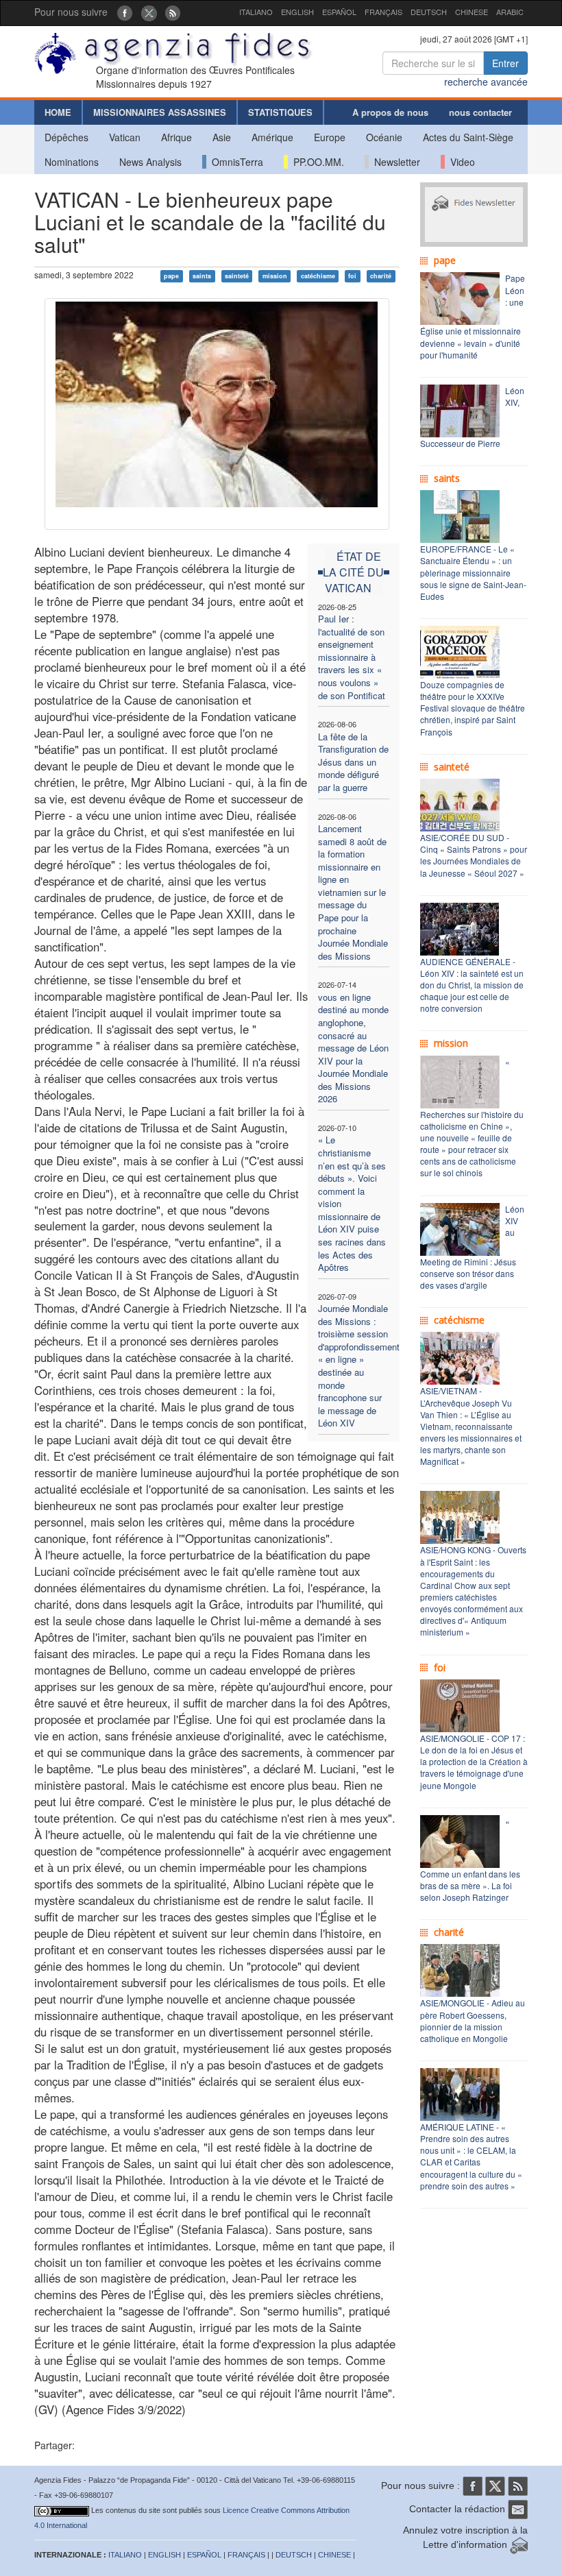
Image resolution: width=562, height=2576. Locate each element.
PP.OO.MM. (316, 162)
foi (352, 276)
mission (275, 276)
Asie (222, 137)
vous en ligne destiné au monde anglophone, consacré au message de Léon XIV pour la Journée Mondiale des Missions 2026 (353, 1048)
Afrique (176, 137)
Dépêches (66, 137)
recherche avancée (486, 82)
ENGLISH (297, 12)
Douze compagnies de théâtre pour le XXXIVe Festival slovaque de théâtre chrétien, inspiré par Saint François (473, 708)
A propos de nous (390, 112)
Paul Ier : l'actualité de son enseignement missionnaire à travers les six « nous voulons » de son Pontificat (352, 657)
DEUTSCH (429, 12)
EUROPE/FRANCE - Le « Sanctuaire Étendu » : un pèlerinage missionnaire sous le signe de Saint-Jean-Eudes (473, 572)
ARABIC (510, 12)
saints (202, 276)
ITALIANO (256, 12)
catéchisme (318, 276)
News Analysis (150, 162)
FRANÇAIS (383, 12)
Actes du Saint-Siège (468, 137)
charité (381, 276)
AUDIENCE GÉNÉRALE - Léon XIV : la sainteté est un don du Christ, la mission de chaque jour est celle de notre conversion (472, 985)
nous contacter (480, 112)
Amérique (272, 137)
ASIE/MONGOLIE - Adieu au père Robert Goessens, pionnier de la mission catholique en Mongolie (473, 2020)
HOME (58, 112)
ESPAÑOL (339, 12)
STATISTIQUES (280, 112)
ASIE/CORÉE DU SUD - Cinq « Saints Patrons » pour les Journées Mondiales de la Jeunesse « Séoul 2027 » (474, 855)
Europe (330, 137)
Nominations (72, 162)
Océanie (384, 137)
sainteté (237, 276)
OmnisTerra (235, 162)
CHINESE (472, 12)
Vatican (125, 137)
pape (171, 276)
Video (460, 162)
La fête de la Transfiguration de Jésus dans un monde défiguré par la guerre (353, 762)
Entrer (505, 63)
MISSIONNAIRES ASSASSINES (160, 112)
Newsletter (394, 162)
